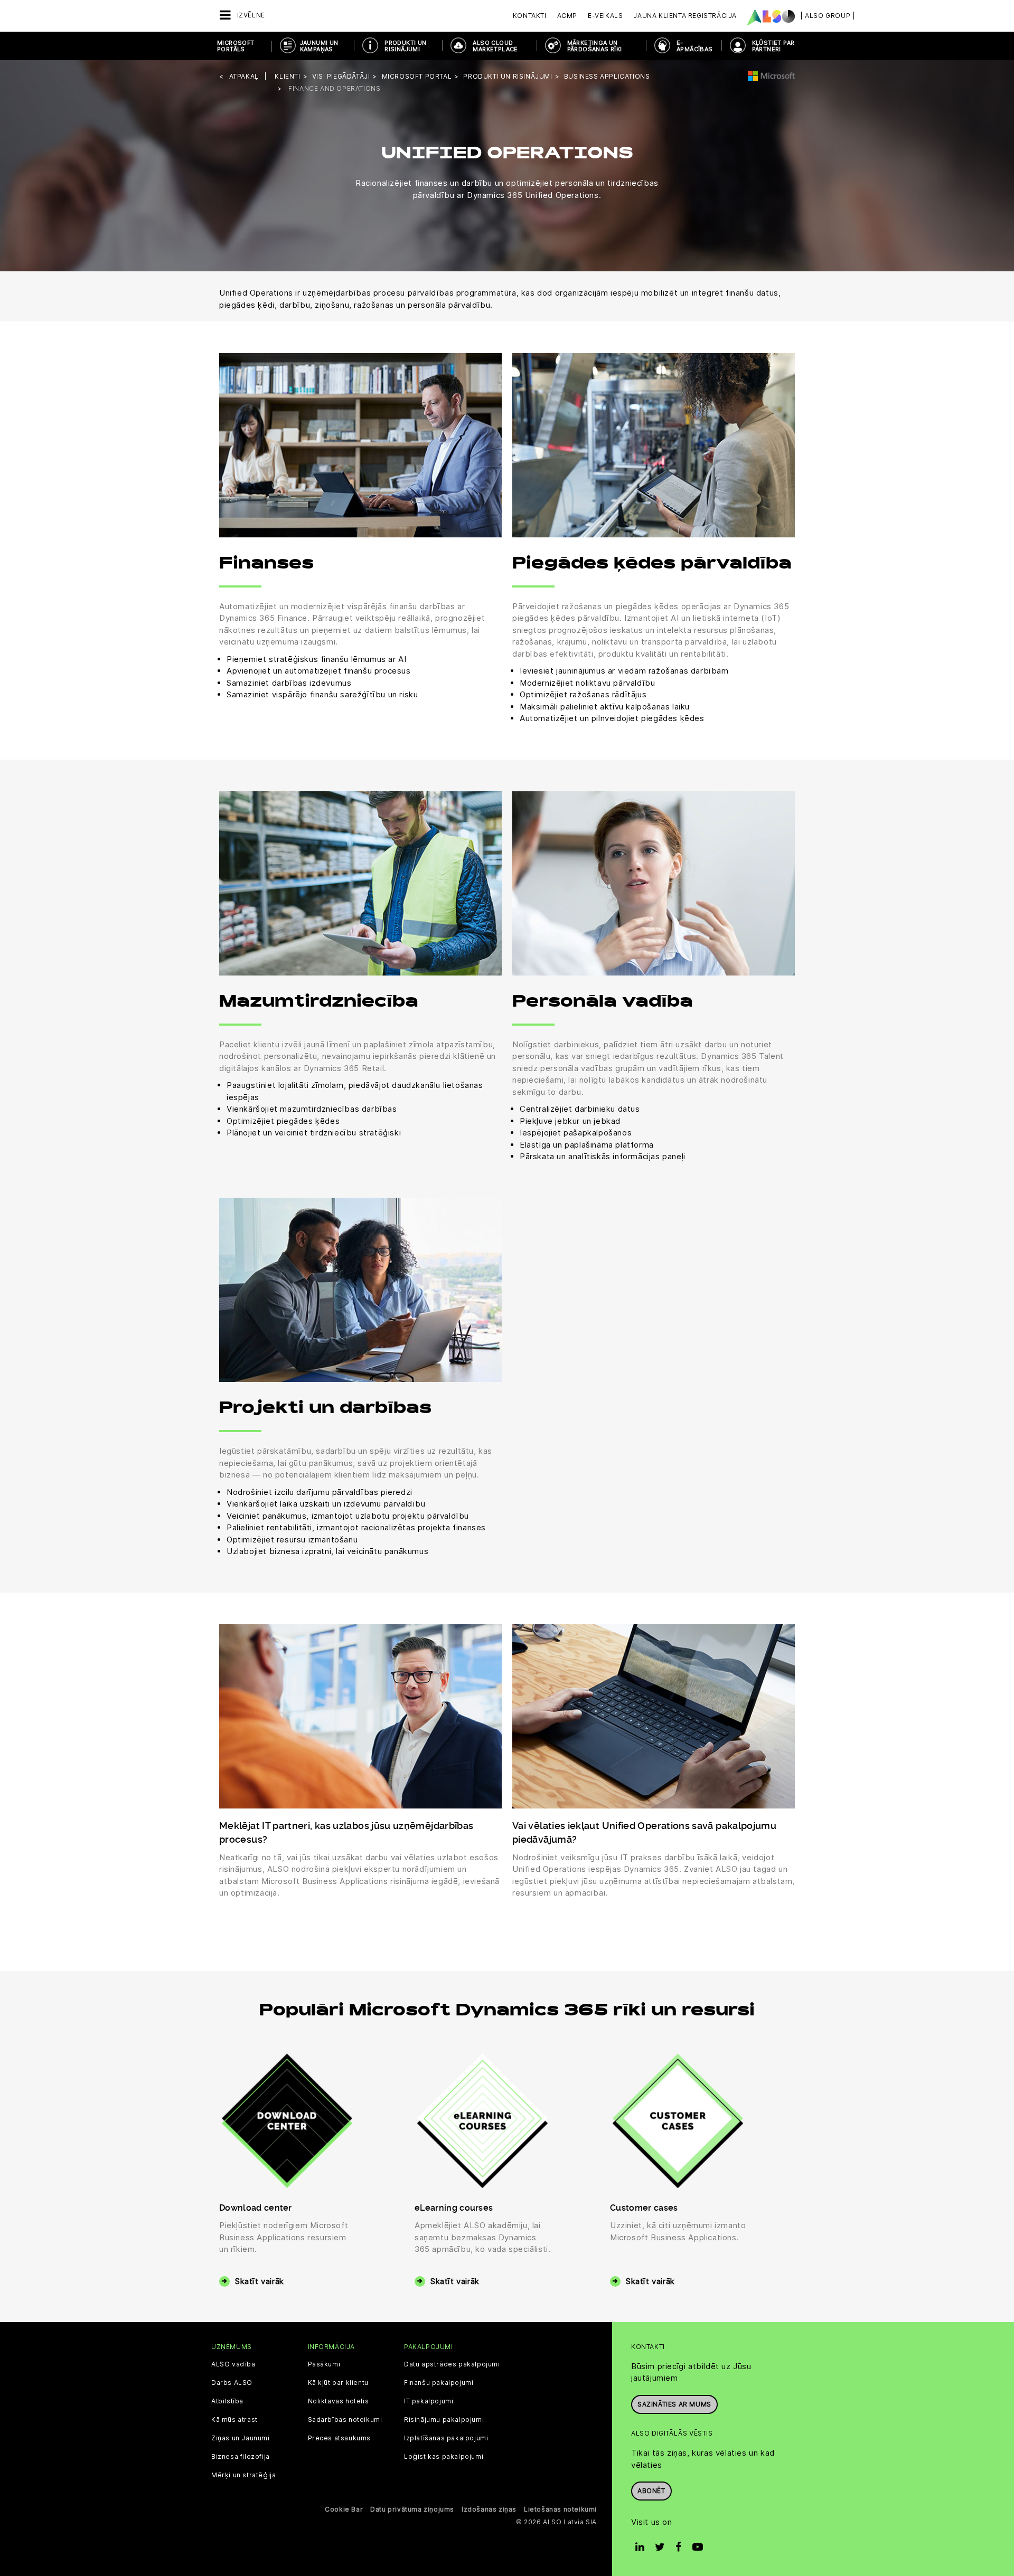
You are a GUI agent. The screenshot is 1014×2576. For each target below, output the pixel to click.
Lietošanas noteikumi (560, 2509)
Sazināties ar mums (674, 2404)
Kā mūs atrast (234, 2420)
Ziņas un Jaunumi (241, 2438)
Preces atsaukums (340, 2438)
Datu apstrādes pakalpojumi (452, 2364)
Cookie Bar (344, 2509)
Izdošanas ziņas (489, 2509)
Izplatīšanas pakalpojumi (446, 2438)
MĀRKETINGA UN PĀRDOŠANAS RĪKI (595, 46)
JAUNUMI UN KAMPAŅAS (319, 46)
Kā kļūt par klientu (338, 2383)
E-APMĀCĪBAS (695, 46)
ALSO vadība (233, 2364)
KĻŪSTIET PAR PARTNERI (773, 46)
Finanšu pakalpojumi (439, 2383)
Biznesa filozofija (241, 2457)
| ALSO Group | (828, 16)
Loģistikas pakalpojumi (444, 2457)
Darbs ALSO (232, 2383)
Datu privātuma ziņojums (412, 2509)
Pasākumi (324, 2364)
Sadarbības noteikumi (345, 2420)
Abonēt (651, 2491)
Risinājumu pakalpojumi (444, 2420)
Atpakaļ (244, 76)
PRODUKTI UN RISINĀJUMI (405, 46)
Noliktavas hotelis (339, 2401)
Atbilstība (227, 2401)
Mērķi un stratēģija (243, 2475)
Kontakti (530, 16)
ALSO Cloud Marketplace (495, 46)
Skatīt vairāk (260, 2281)
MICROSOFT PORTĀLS (236, 46)
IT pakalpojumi (429, 2401)
